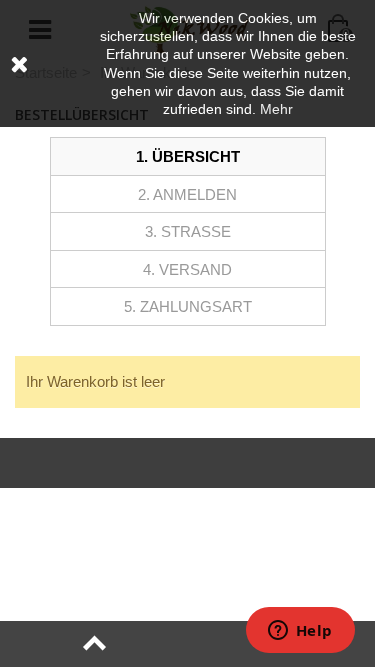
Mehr (276, 109)
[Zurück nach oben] (94, 644)
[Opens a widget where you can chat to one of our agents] (300, 632)
